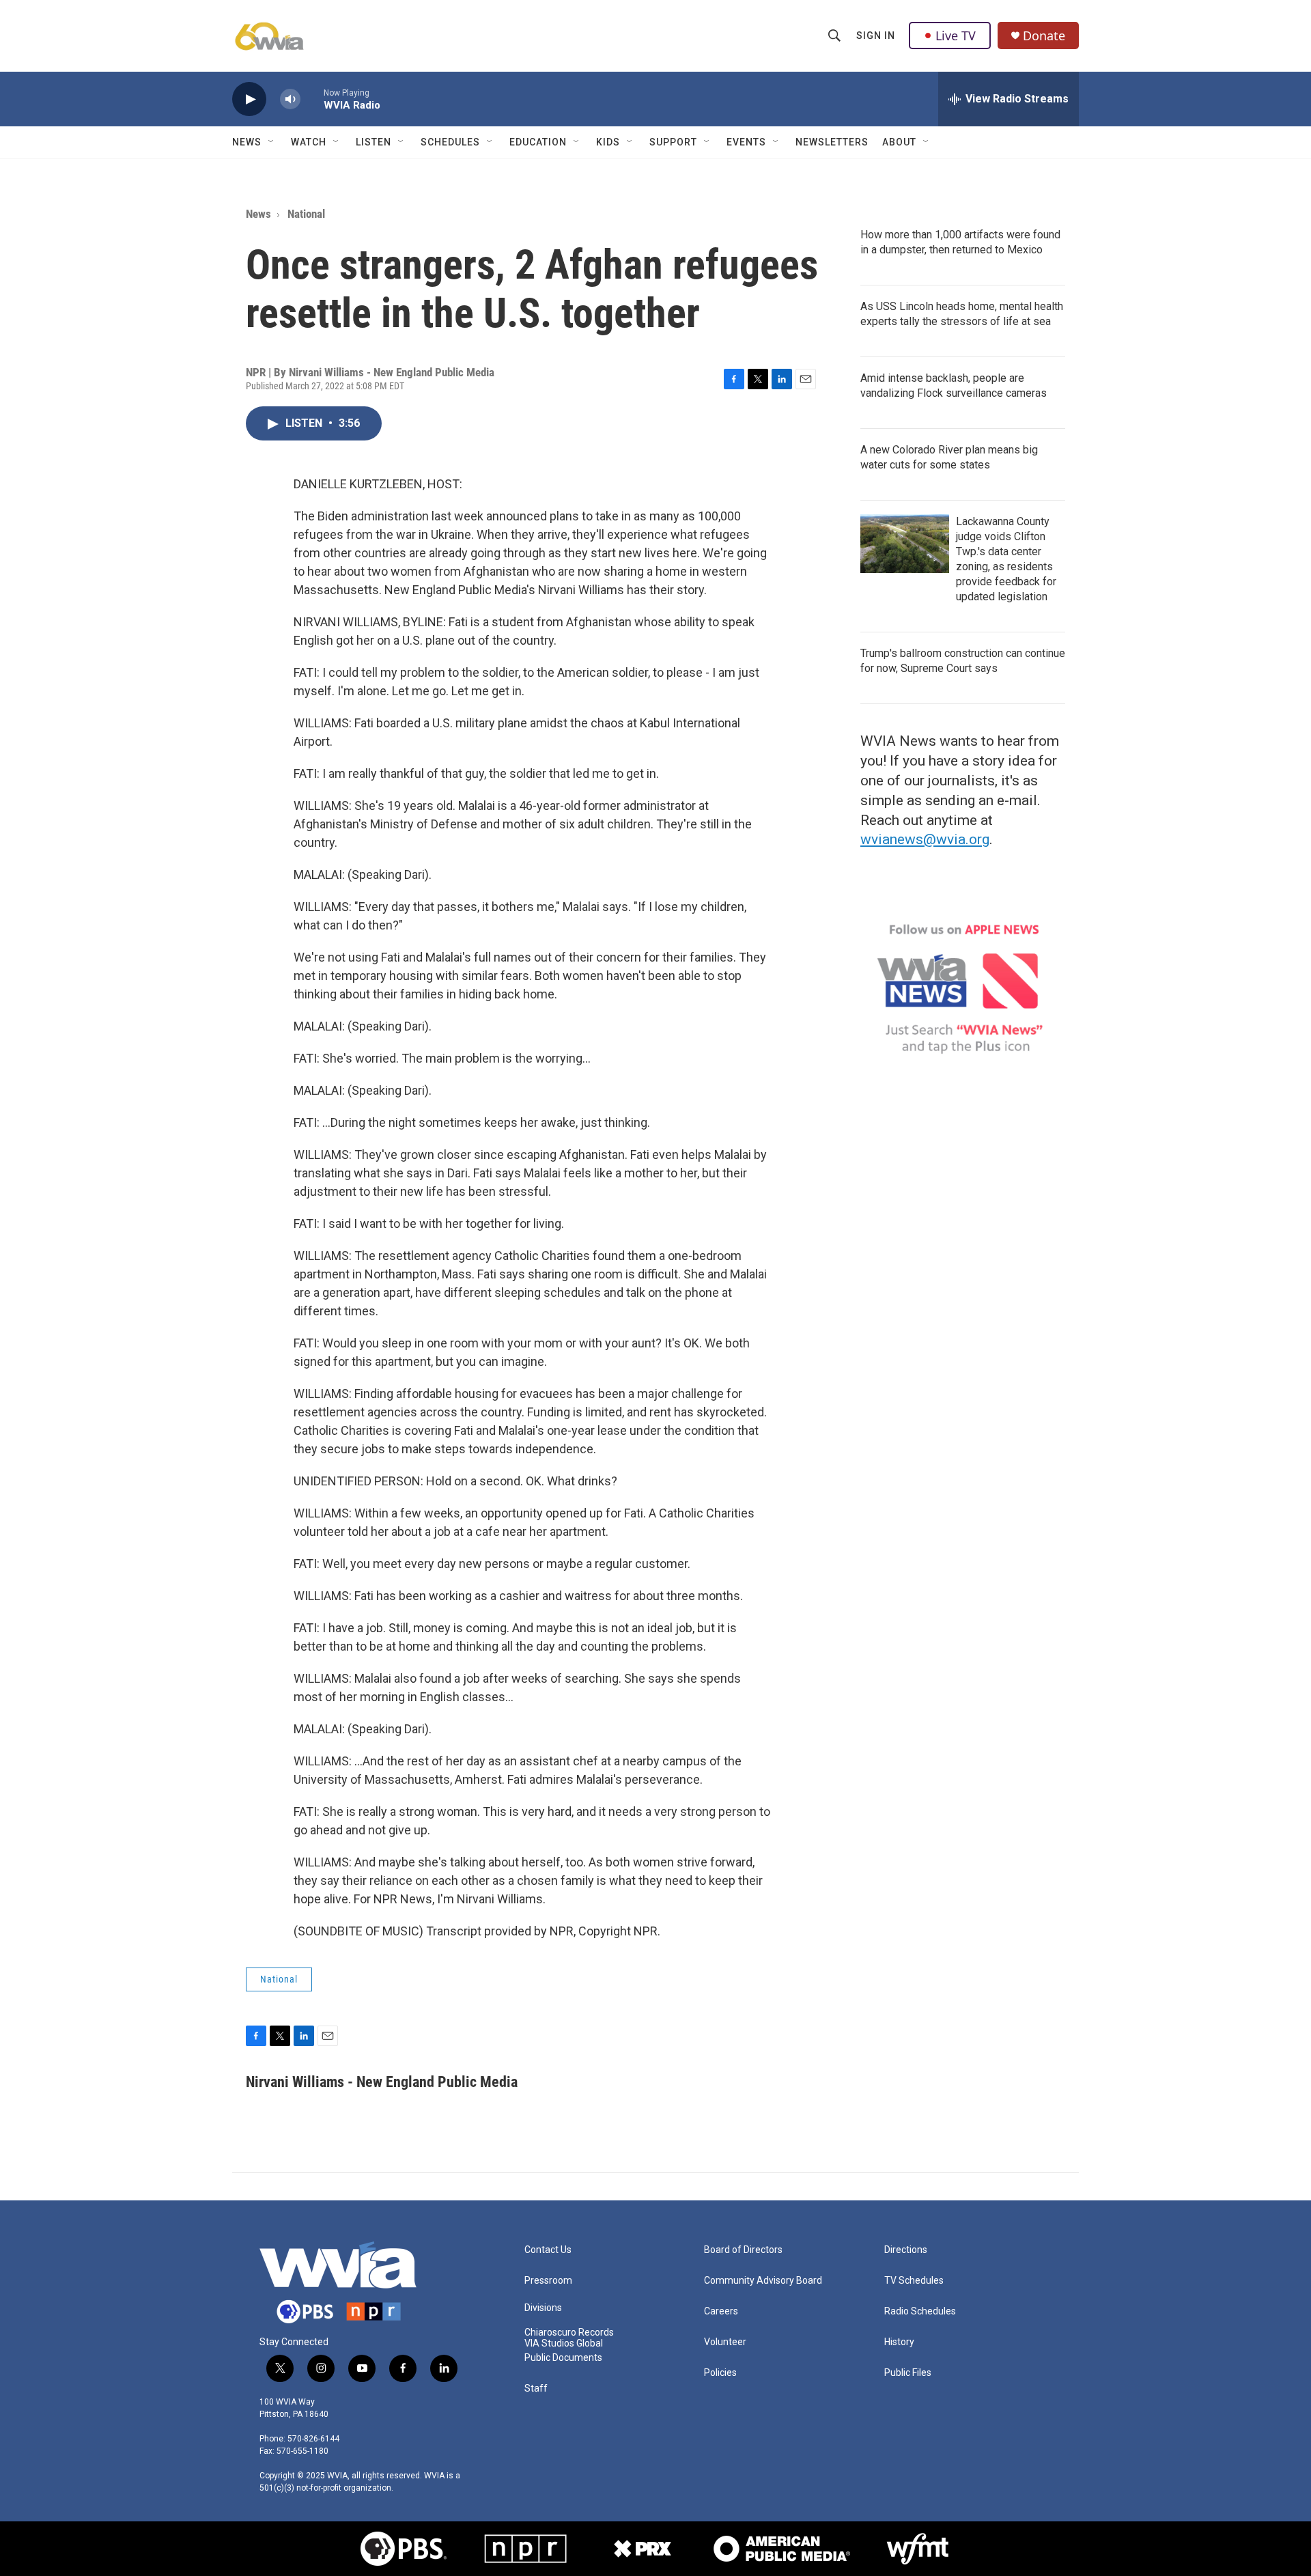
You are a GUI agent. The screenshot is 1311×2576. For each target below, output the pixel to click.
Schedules (450, 142)
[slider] (312, 99)
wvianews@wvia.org (925, 839)
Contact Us (548, 2250)
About (899, 142)
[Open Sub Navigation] (272, 142)
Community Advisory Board (763, 2281)
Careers (721, 2311)
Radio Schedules (920, 2311)
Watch (309, 142)
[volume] (290, 99)
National (306, 214)
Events (746, 142)
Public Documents (563, 2358)
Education (538, 142)
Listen (373, 142)
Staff (536, 2389)
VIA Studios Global (564, 2343)
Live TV (956, 36)
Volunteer (725, 2342)
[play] (249, 99)
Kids (608, 142)
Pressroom (548, 2281)
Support (673, 142)
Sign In (876, 36)
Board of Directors (743, 2250)
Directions (906, 2250)
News (247, 142)
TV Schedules (914, 2281)
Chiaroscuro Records (569, 2333)
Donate (1044, 36)
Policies (720, 2373)
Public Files (908, 2373)
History (899, 2342)
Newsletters (832, 142)
